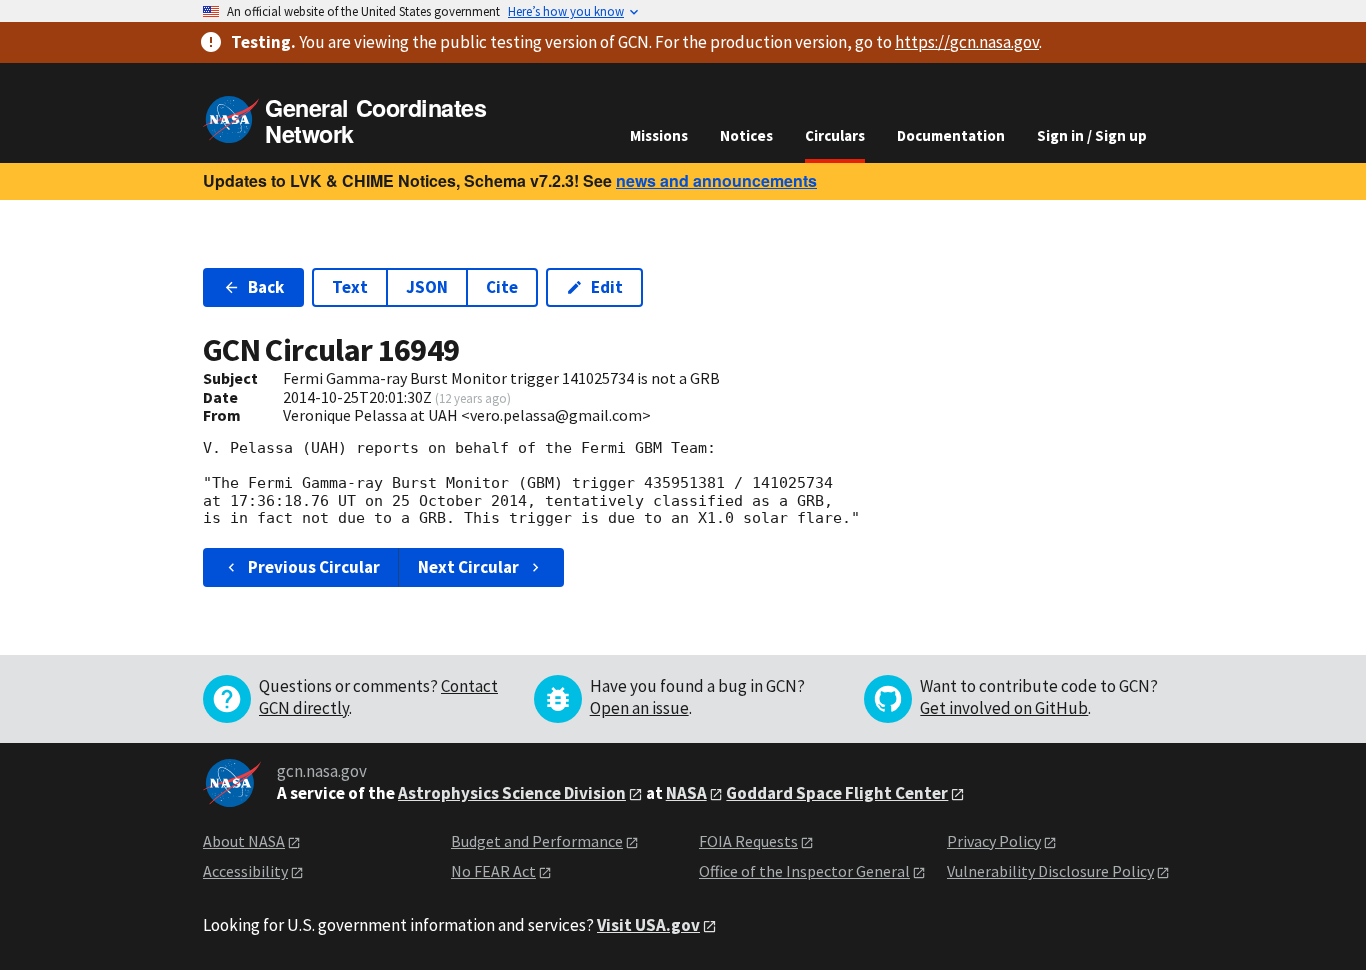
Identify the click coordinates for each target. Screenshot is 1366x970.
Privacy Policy (994, 841)
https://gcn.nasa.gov (967, 42)
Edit (607, 287)
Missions (659, 135)
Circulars (835, 135)
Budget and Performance (537, 841)
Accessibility (245, 871)
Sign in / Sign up (1092, 135)
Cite (502, 287)
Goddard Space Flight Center (837, 793)
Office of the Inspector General (804, 871)
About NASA (244, 841)
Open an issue (639, 708)
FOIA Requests (748, 841)
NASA (686, 793)
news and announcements (716, 180)
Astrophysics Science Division (512, 793)
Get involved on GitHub (1004, 708)
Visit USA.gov (648, 925)
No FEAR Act (493, 871)
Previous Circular (314, 567)
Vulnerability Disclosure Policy (1050, 871)
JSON (427, 287)
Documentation (951, 135)
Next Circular (468, 567)
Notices (746, 135)
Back (266, 287)
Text (350, 287)
